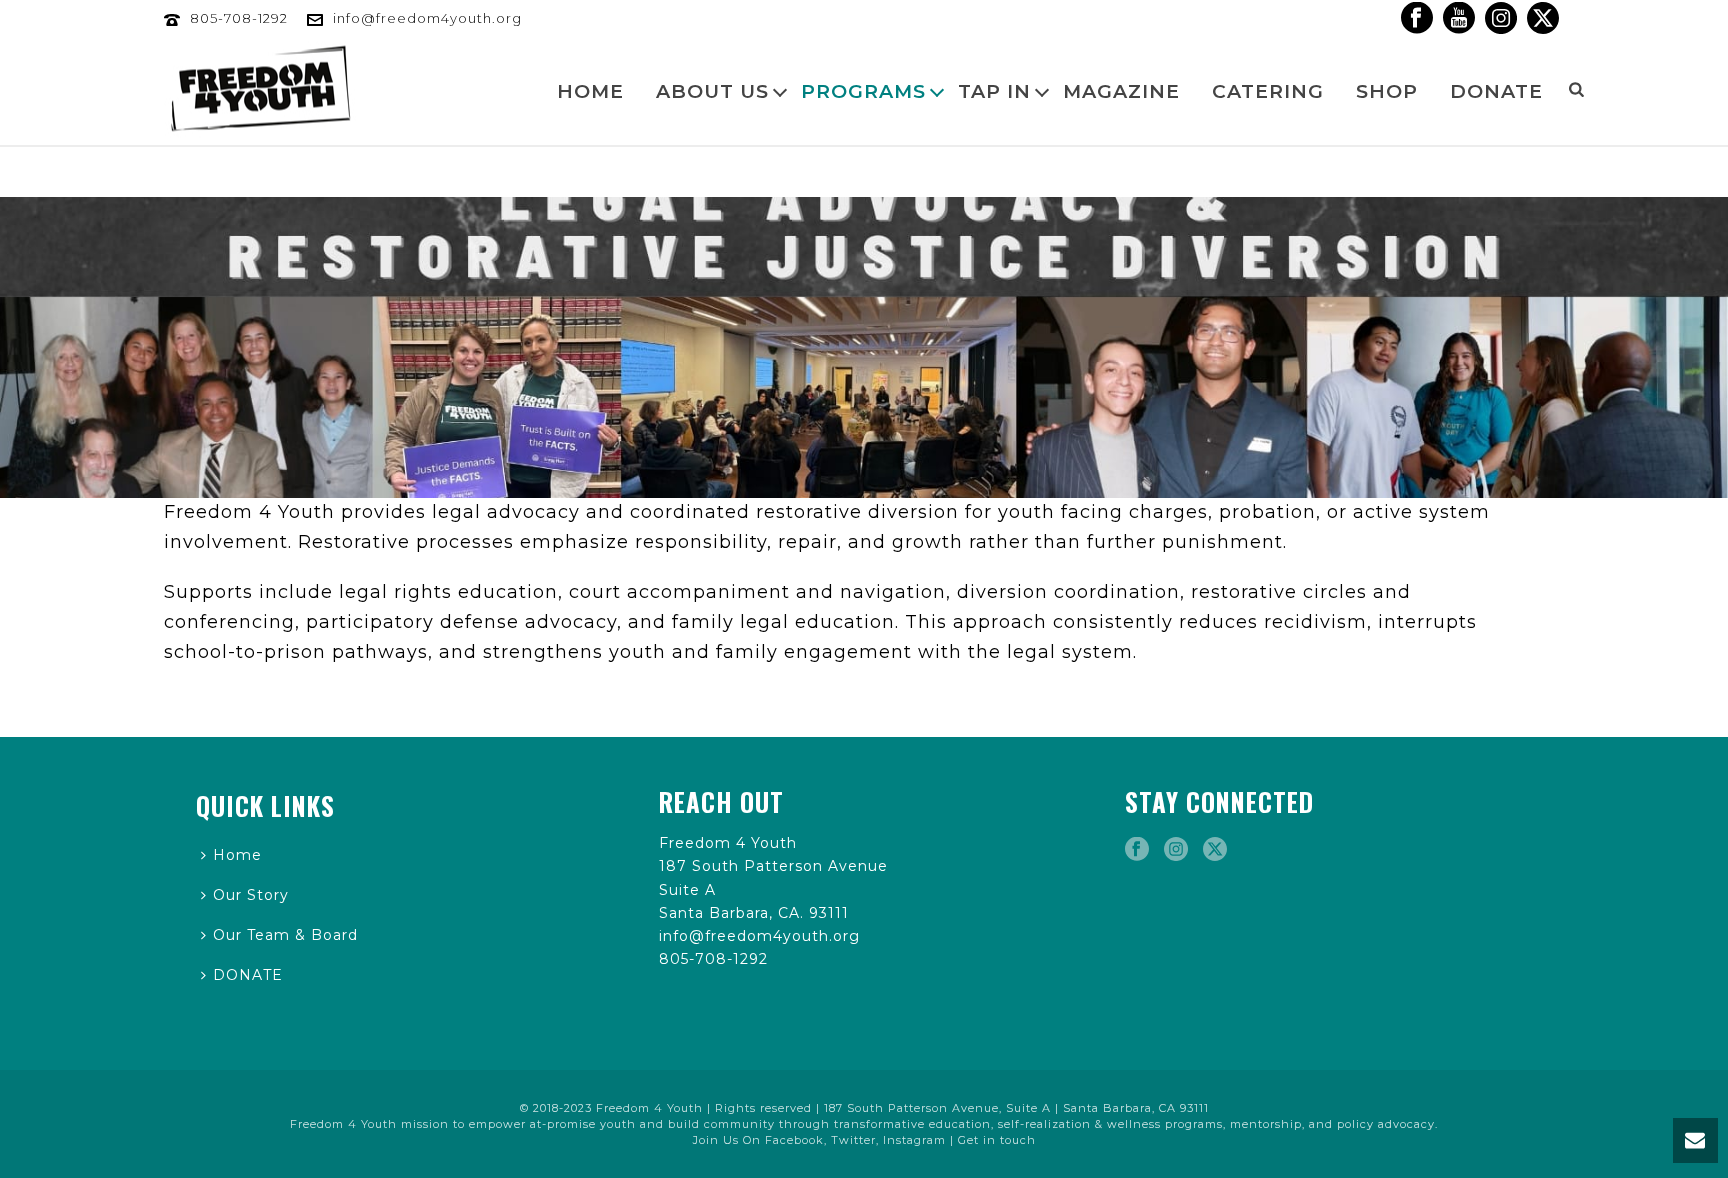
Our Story (251, 895)
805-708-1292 (239, 18)
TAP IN (994, 91)
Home (590, 91)
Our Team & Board (285, 935)
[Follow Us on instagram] (1176, 850)
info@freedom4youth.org (427, 18)
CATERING (1268, 91)
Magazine (1121, 91)
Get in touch (997, 1140)
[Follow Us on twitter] (1215, 850)
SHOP (1387, 91)
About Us (712, 91)
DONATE (1496, 91)
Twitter (853, 1140)
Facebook (794, 1140)
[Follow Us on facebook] (1137, 850)
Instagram (914, 1140)
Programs (863, 91)
